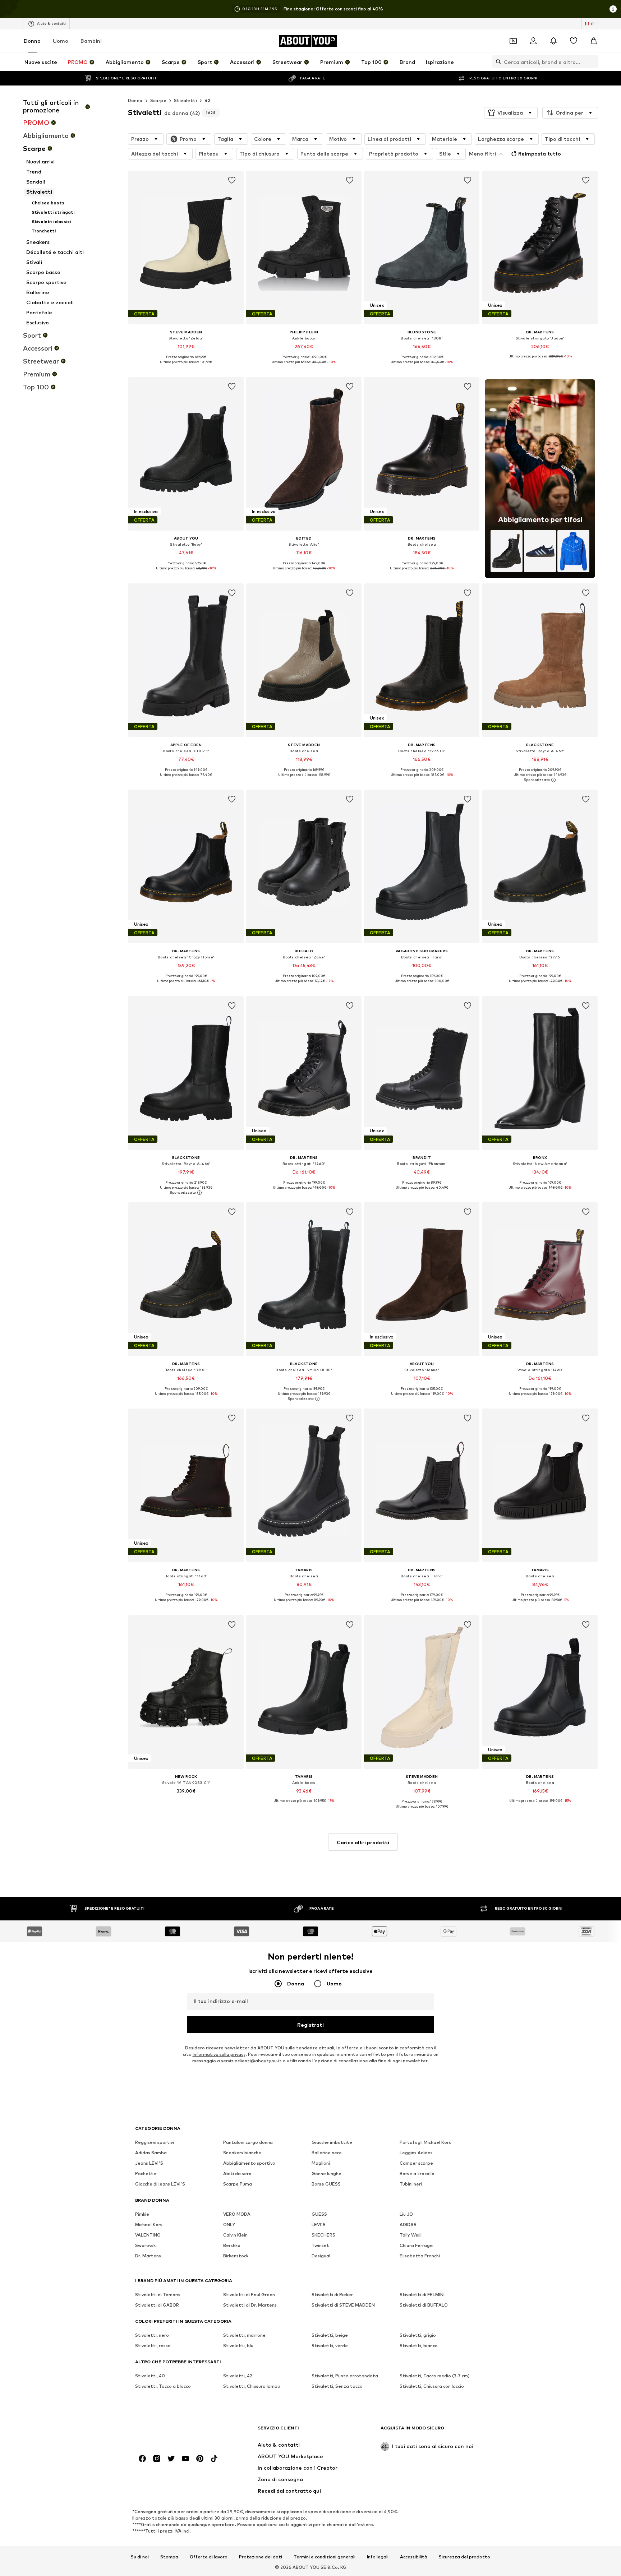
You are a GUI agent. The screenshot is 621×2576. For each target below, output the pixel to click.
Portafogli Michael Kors (425, 2143)
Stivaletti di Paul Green (249, 2295)
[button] (511, 113)
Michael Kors (149, 2225)
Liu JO (406, 2214)
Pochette (146, 2174)
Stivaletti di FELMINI (422, 2295)
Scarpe (158, 100)
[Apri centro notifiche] (553, 41)
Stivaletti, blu (238, 2346)
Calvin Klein (235, 2235)
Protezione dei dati (261, 2557)
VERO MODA (237, 2214)
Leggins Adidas (416, 2153)
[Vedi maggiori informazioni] (186, 367)
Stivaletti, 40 (150, 2376)
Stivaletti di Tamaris (158, 2295)
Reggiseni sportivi (155, 2143)
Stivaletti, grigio (418, 2335)
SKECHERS (323, 2235)
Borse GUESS (326, 2184)
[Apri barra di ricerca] (497, 62)
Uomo (61, 41)
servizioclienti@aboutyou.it (251, 2061)
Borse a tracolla (417, 2174)
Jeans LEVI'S (149, 2163)
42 (208, 100)
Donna (32, 41)
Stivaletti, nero (152, 2335)
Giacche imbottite (332, 2143)
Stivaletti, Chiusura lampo (252, 2387)
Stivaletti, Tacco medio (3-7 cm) (435, 2376)
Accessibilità (414, 2557)
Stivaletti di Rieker (332, 2295)
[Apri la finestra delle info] (613, 9)
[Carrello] (594, 41)
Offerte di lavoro (209, 2557)
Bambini (91, 41)
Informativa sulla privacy (219, 2055)
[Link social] (142, 2459)
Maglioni (321, 2163)
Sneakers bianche (242, 2153)
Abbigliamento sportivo (249, 2163)
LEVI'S (319, 2225)
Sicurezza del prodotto (464, 2557)
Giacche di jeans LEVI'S (160, 2184)
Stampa (169, 2557)
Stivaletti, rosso (153, 2346)
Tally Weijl (411, 2235)
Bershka (232, 2246)
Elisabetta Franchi (420, 2256)
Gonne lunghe (326, 2174)
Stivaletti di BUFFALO (424, 2305)
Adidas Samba (151, 2153)
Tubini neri (411, 2184)
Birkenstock (236, 2256)
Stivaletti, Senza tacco (337, 2387)
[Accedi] (533, 41)
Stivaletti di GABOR (157, 2305)
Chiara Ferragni (417, 2246)
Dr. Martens (148, 2256)
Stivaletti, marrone (244, 2335)
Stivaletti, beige (330, 2335)
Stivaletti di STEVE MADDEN (343, 2305)
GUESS (319, 2214)
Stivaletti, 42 (238, 2376)
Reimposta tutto (540, 154)
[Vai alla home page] (174, 2431)
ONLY (229, 2225)
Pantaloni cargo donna (248, 2143)
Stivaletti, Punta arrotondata (345, 2376)
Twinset (320, 2246)
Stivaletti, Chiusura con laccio (432, 2387)
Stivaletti (185, 100)
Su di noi (140, 2557)
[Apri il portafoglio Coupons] (513, 41)
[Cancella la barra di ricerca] (593, 62)
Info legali (378, 2557)
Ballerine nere (327, 2153)
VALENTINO (148, 2235)
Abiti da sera (237, 2174)
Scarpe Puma (238, 2184)
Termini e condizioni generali (325, 2557)
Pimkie (142, 2214)
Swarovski (146, 2246)
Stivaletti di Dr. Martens (250, 2305)
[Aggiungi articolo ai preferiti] (232, 180)
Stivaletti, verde (330, 2346)
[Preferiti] (574, 41)
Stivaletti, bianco (419, 2346)
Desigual (321, 2256)
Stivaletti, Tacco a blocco (163, 2387)
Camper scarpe (416, 2163)
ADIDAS (408, 2225)
